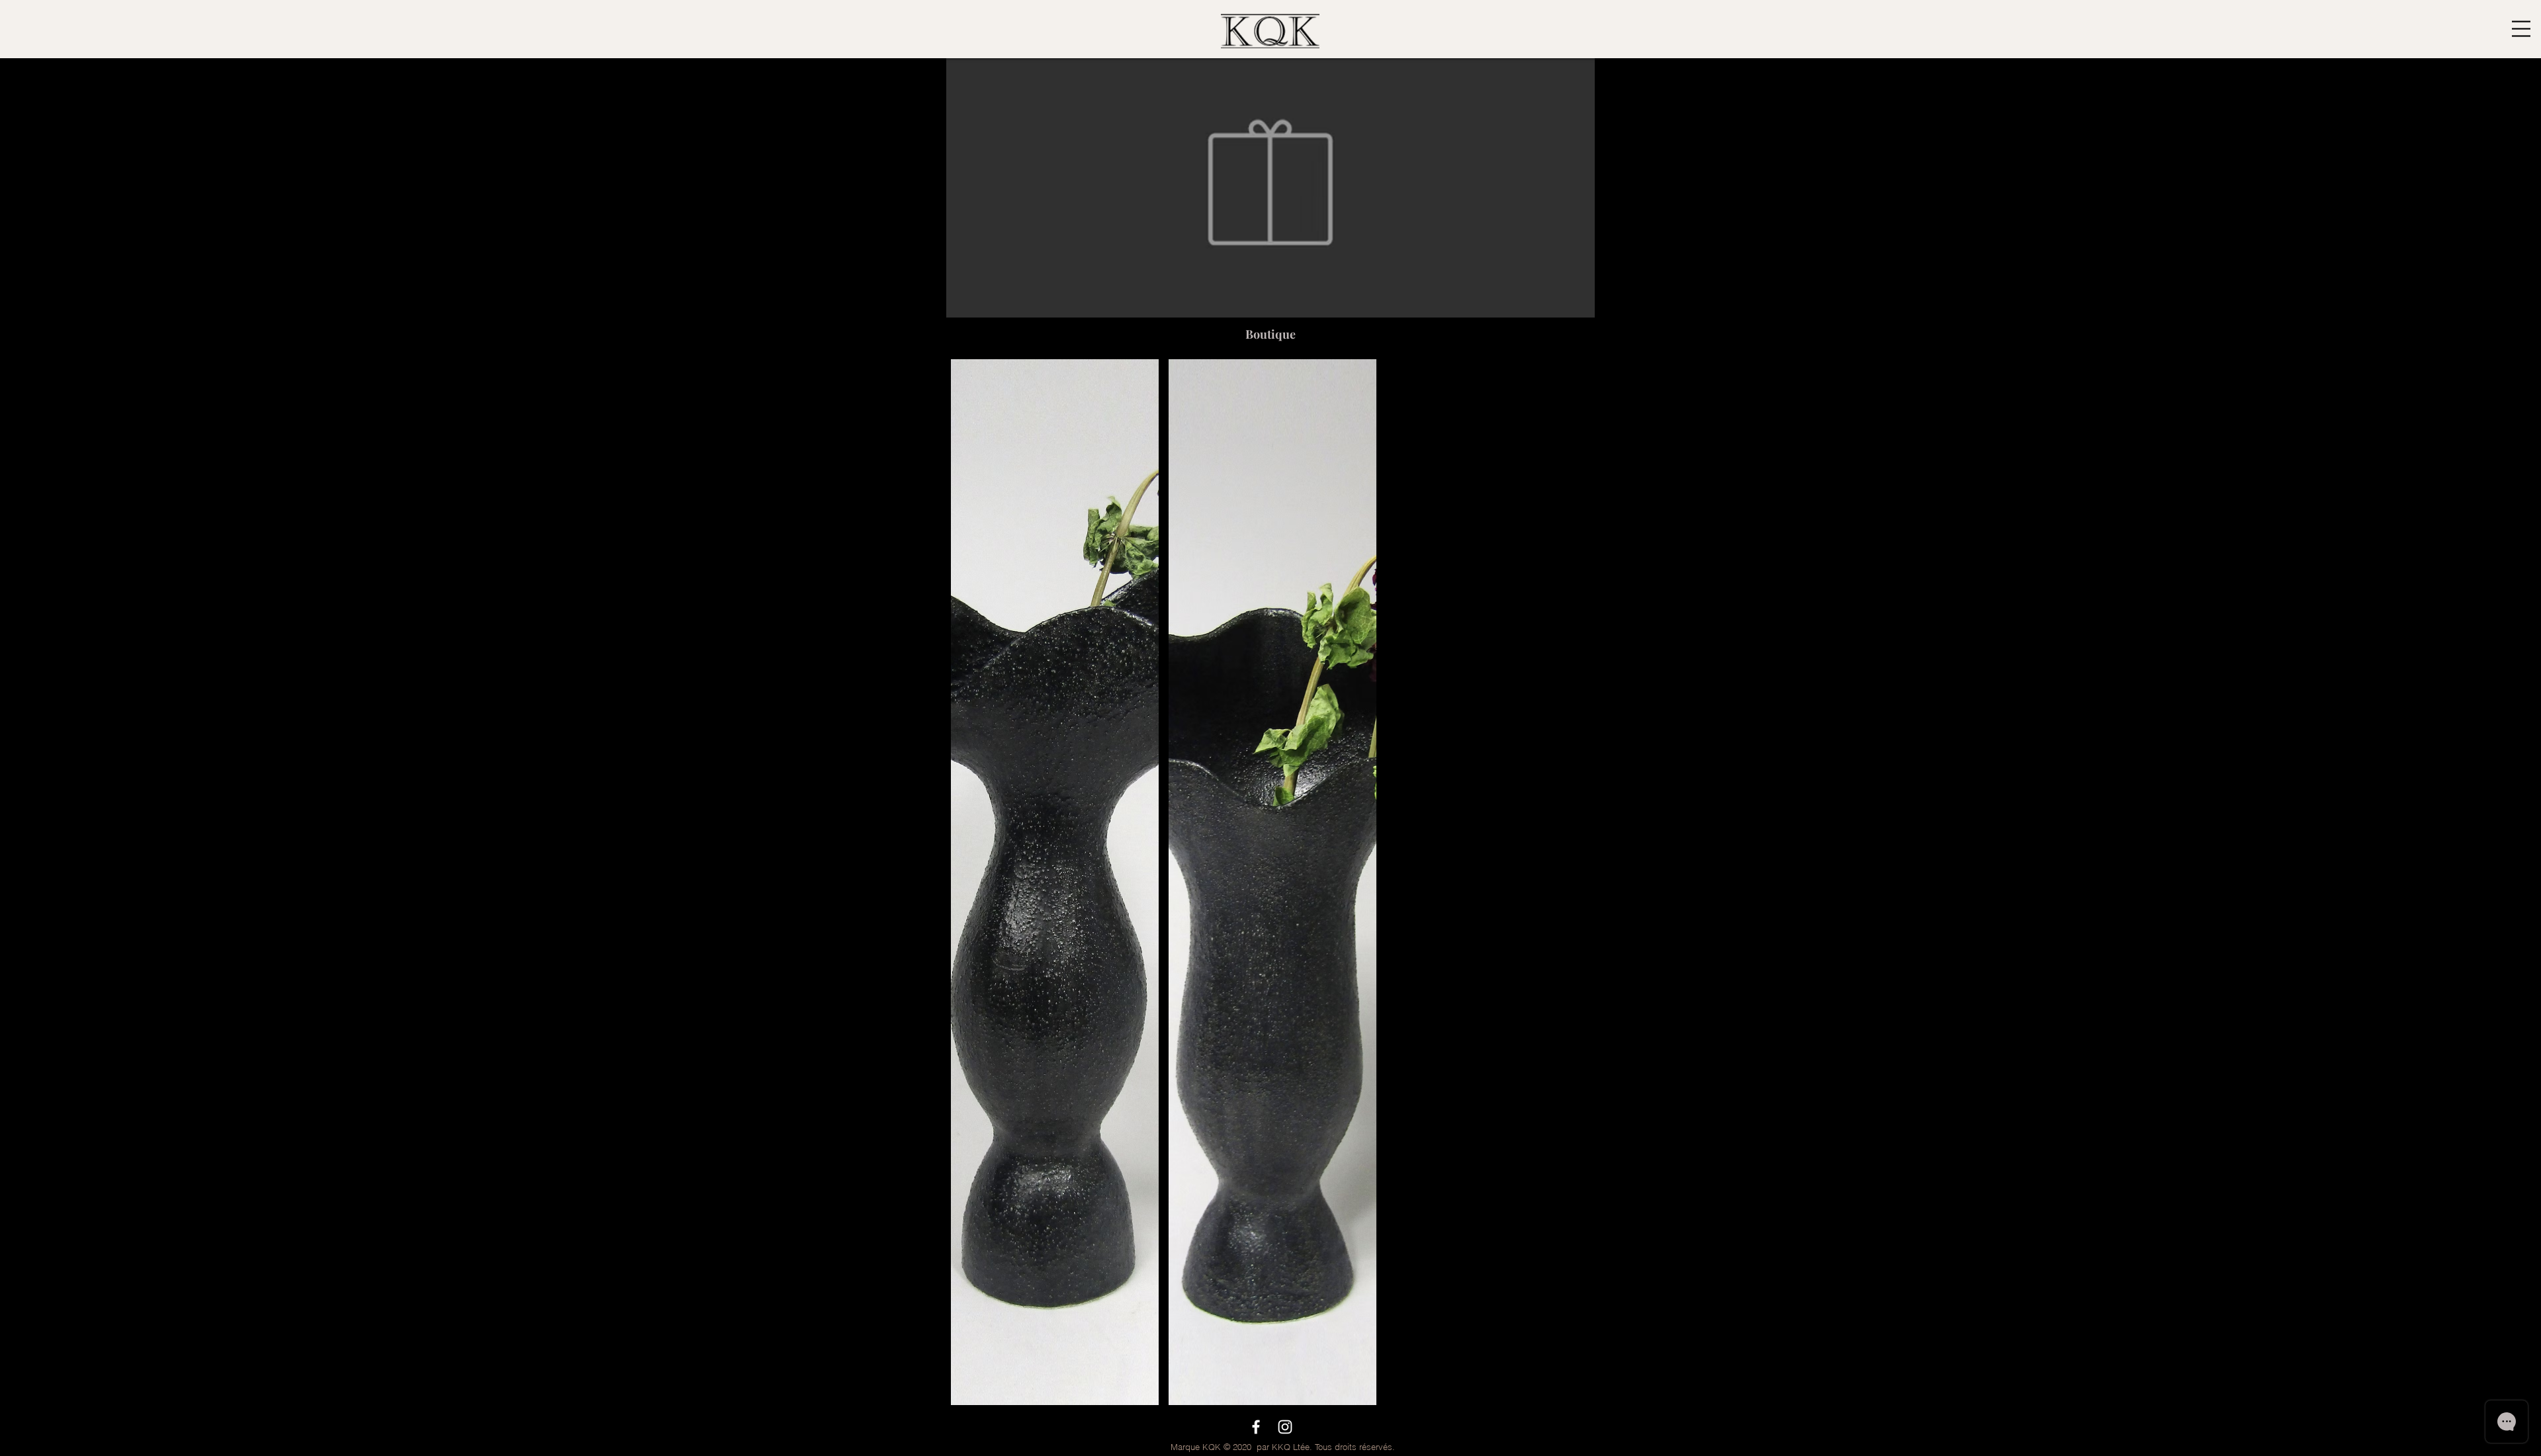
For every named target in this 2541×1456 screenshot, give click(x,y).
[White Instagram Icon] (1285, 1427)
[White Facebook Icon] (1256, 1427)
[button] (2521, 29)
